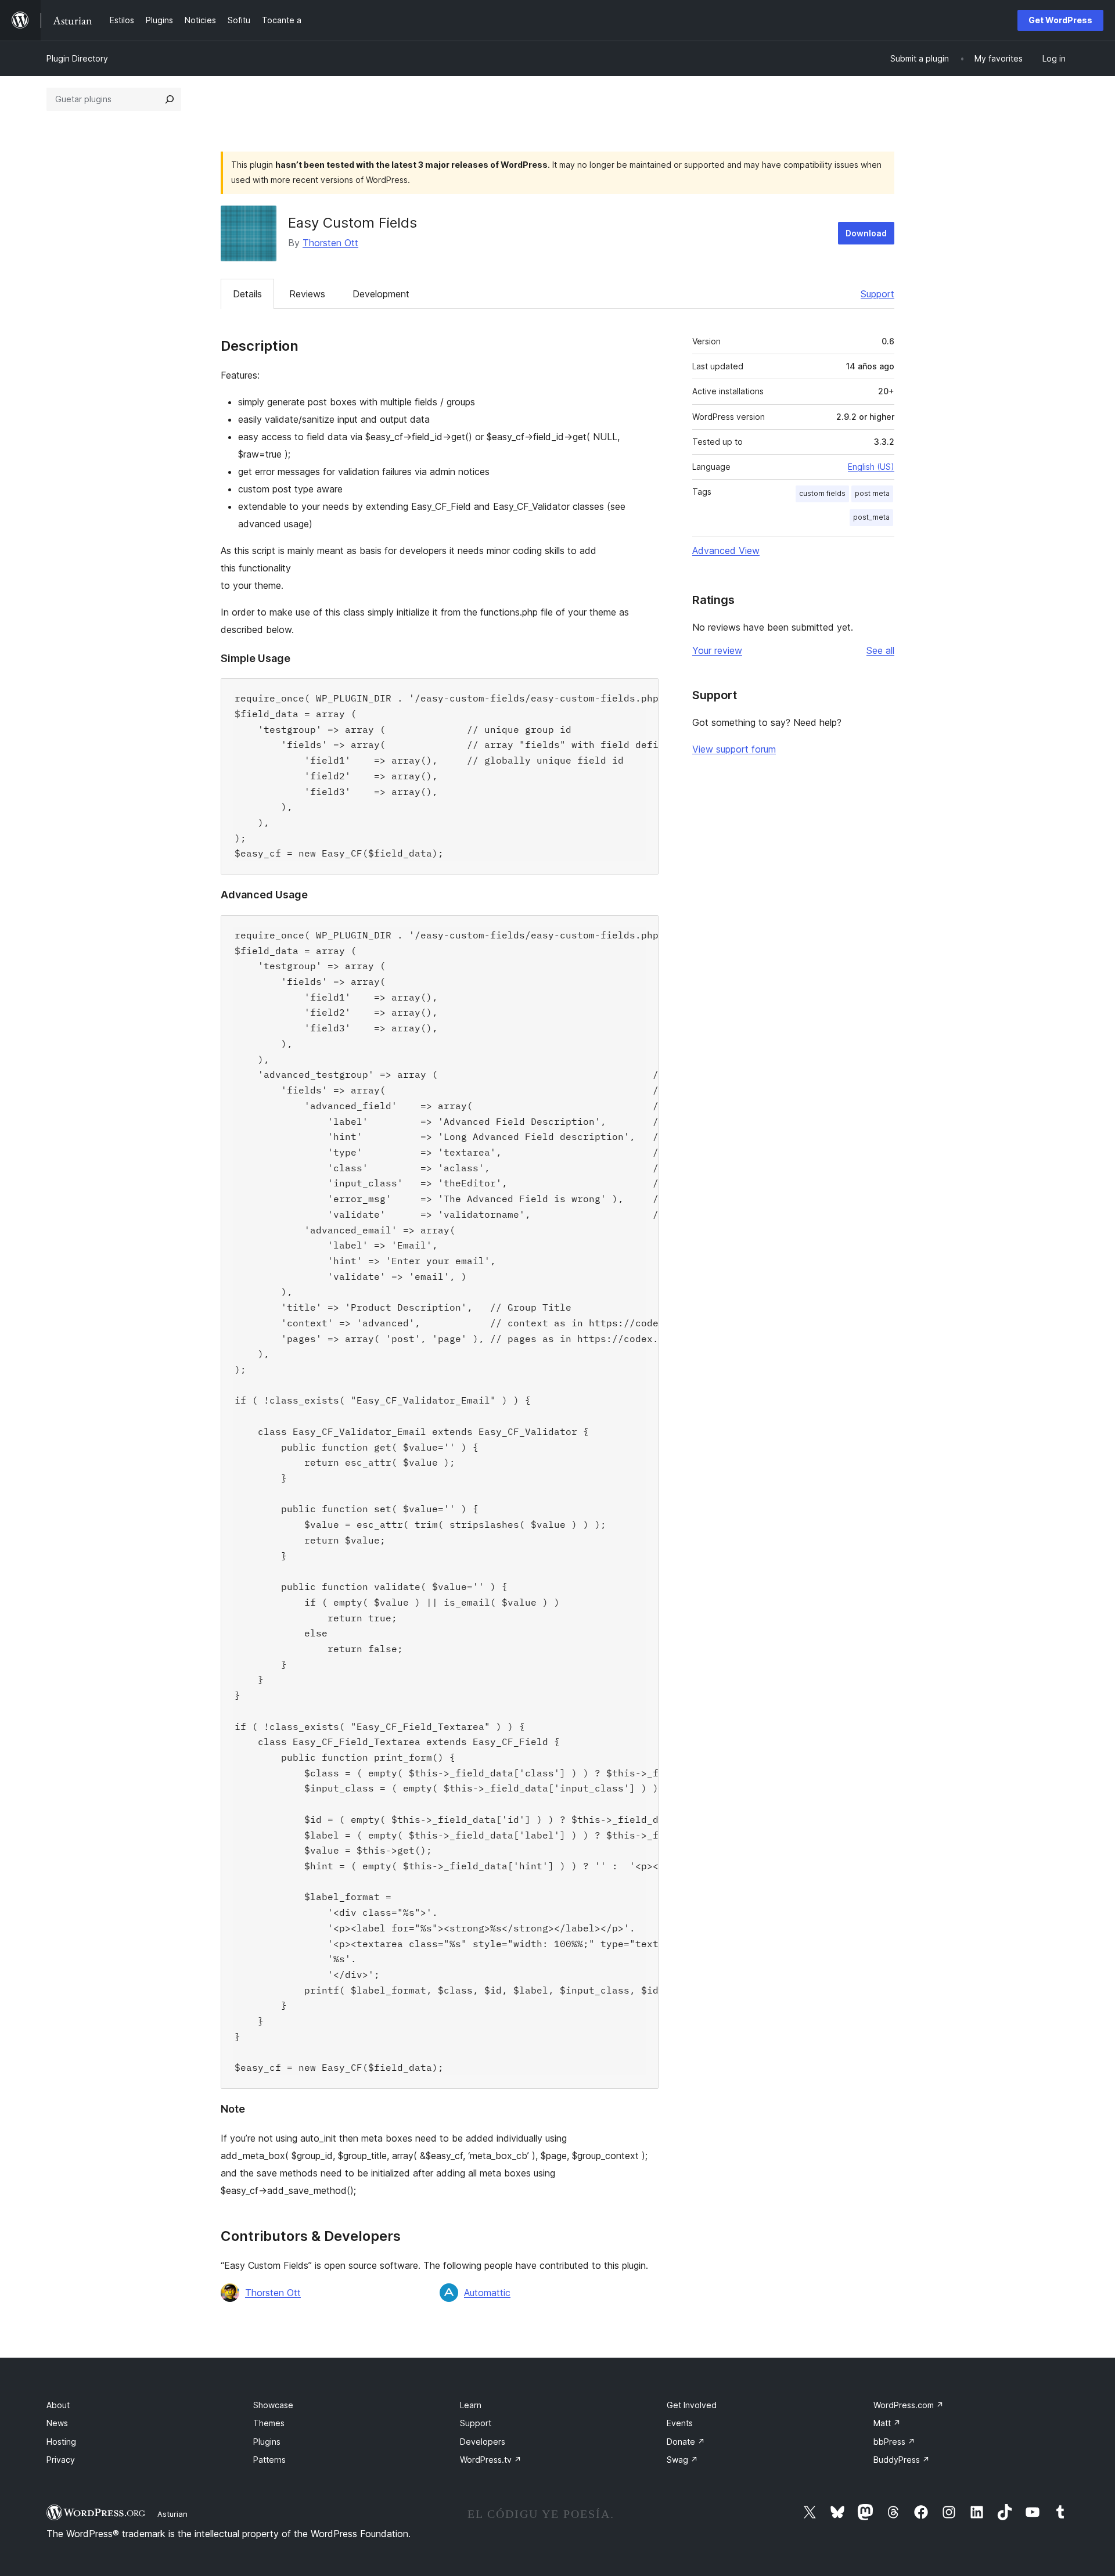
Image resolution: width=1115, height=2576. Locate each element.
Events (680, 2423)
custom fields (822, 493)
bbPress (894, 2442)
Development (381, 294)
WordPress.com (909, 2405)
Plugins (267, 2442)
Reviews (307, 294)
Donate (686, 2442)
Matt (887, 2423)
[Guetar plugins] (170, 99)
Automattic (487, 2293)
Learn (471, 2405)
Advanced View (726, 551)
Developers (483, 2442)
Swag (682, 2460)
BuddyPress (902, 2460)
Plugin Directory (77, 58)
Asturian (172, 2514)
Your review (717, 650)
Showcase (273, 2405)
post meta (872, 493)
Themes (269, 2423)
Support (877, 294)
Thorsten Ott (330, 243)
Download (866, 233)
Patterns (269, 2460)
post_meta (871, 517)
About (58, 2405)
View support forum (734, 749)
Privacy (61, 2460)
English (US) (871, 467)
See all (880, 650)
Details (247, 294)
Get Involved (692, 2405)
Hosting (61, 2442)
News (57, 2423)
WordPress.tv (491, 2460)
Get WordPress (1060, 20)
